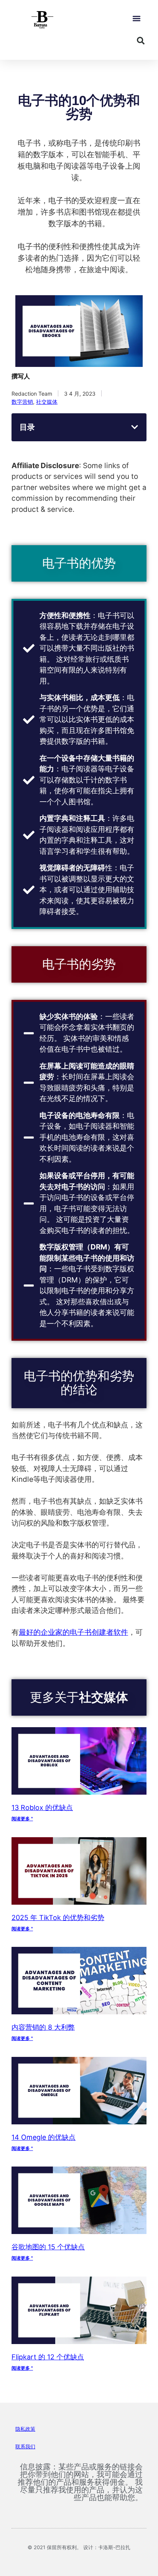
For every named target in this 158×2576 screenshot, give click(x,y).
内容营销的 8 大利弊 (43, 2027)
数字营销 (22, 402)
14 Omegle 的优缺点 (44, 2137)
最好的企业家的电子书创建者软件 (73, 1632)
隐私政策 (25, 2429)
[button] (136, 19)
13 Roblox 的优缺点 (42, 1807)
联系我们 (25, 2446)
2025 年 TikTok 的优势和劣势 (58, 1918)
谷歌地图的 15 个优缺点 (48, 2247)
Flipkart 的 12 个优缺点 (48, 2357)
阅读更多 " (22, 1819)
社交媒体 (47, 402)
